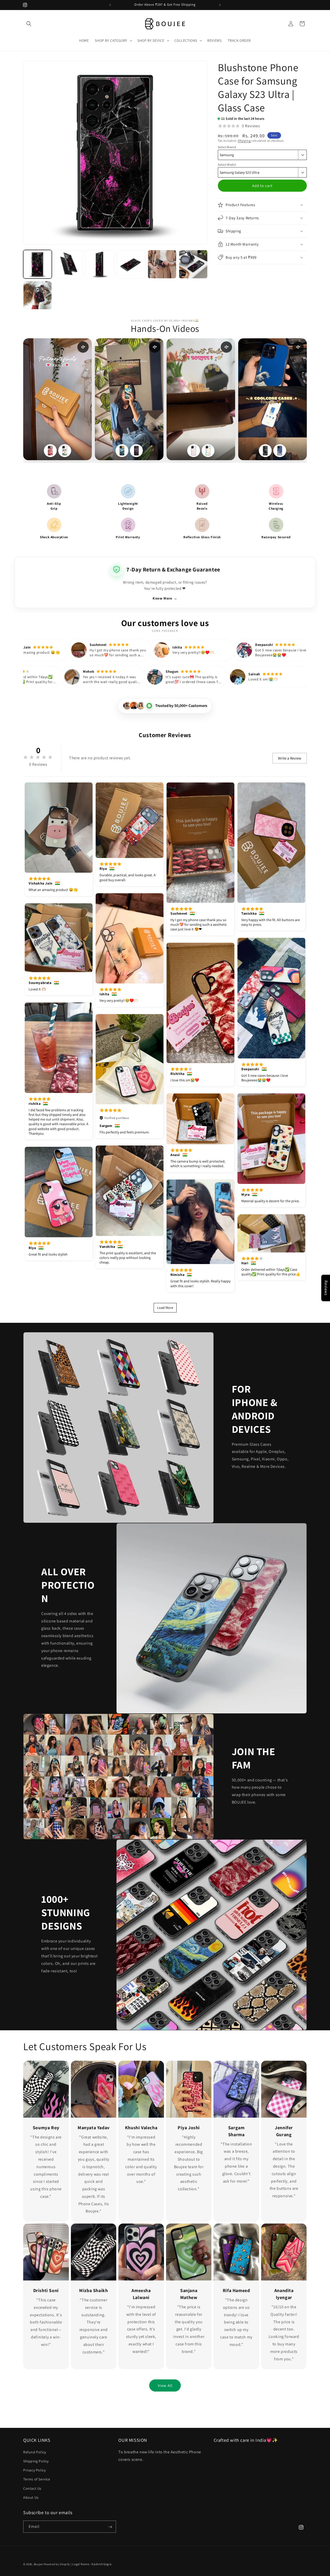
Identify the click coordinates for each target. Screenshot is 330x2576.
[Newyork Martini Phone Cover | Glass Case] (65, 451)
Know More (165, 598)
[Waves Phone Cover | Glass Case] (280, 451)
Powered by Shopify (57, 2564)
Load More (165, 1308)
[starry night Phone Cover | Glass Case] (122, 451)
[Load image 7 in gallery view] (38, 295)
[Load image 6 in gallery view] (193, 264)
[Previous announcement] (110, 5)
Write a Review (290, 758)
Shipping (244, 141)
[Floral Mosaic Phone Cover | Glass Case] (208, 451)
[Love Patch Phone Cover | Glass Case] (194, 451)
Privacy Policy (34, 2470)
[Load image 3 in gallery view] (100, 264)
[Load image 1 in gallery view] (38, 264)
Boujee (38, 2564)
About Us (31, 2497)
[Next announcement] (220, 5)
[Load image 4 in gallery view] (131, 264)
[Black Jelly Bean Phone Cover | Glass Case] (136, 451)
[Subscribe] (110, 2527)
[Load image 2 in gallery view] (69, 264)
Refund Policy (35, 2452)
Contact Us (32, 2488)
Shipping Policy (36, 2461)
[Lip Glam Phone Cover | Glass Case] (50, 451)
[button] (29, 24)
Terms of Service (37, 2479)
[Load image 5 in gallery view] (162, 264)
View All (165, 2385)
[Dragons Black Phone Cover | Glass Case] (265, 451)
